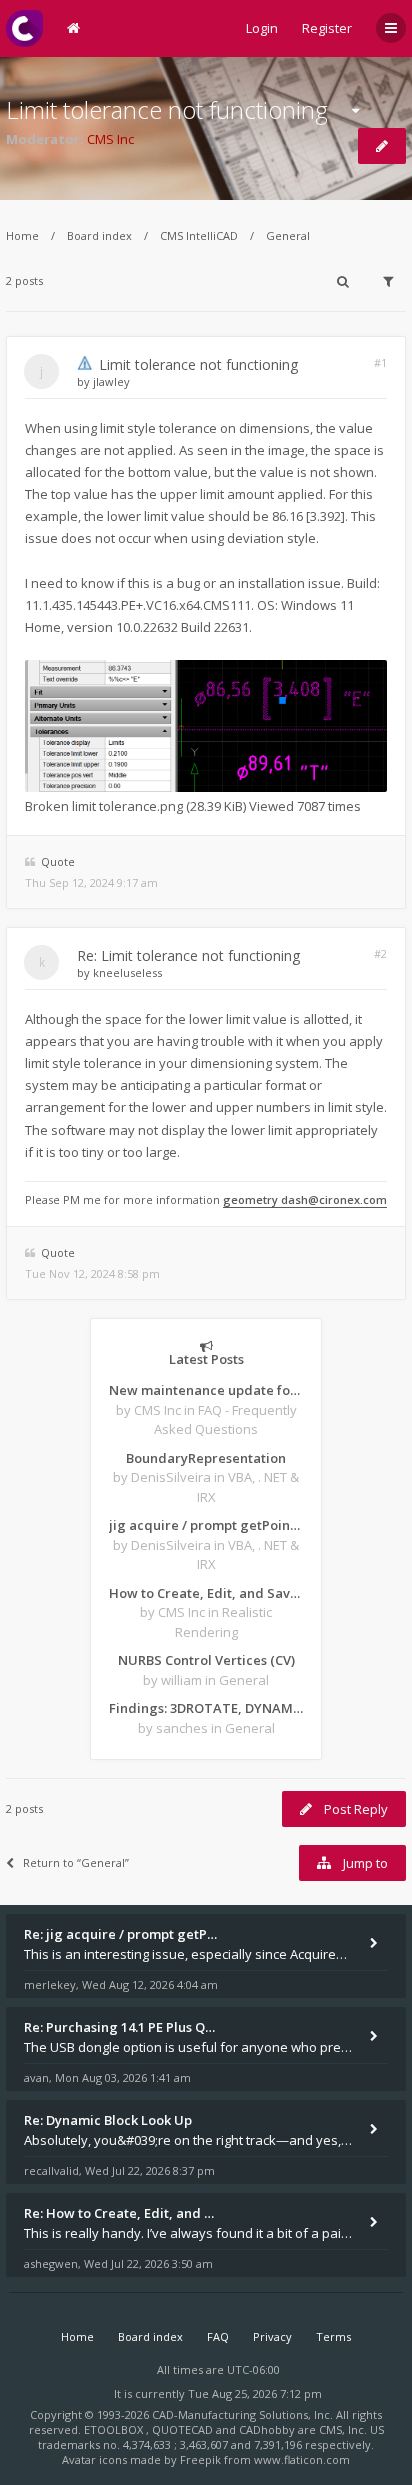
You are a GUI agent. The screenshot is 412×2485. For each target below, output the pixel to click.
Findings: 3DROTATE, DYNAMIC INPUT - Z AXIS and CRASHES (206, 1708)
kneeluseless (127, 972)
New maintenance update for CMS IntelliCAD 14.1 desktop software (206, 1390)
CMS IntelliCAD (199, 235)
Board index (99, 235)
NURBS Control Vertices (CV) (206, 1660)
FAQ (218, 2336)
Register (327, 28)
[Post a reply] (382, 146)
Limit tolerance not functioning (167, 109)
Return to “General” (76, 1862)
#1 (380, 362)
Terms (333, 2336)
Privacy (272, 2336)
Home (22, 235)
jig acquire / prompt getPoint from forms (206, 1525)
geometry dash (265, 1199)
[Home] (24, 28)
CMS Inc (110, 139)
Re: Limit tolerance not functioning (188, 955)
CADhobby (267, 2429)
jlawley (111, 381)
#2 (380, 953)
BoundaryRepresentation (206, 1458)
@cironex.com (347, 1199)
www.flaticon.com (302, 2459)
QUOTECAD (184, 2429)
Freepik (200, 2459)
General (288, 235)
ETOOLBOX (115, 2429)
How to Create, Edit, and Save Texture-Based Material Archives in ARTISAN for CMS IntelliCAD (206, 1593)
